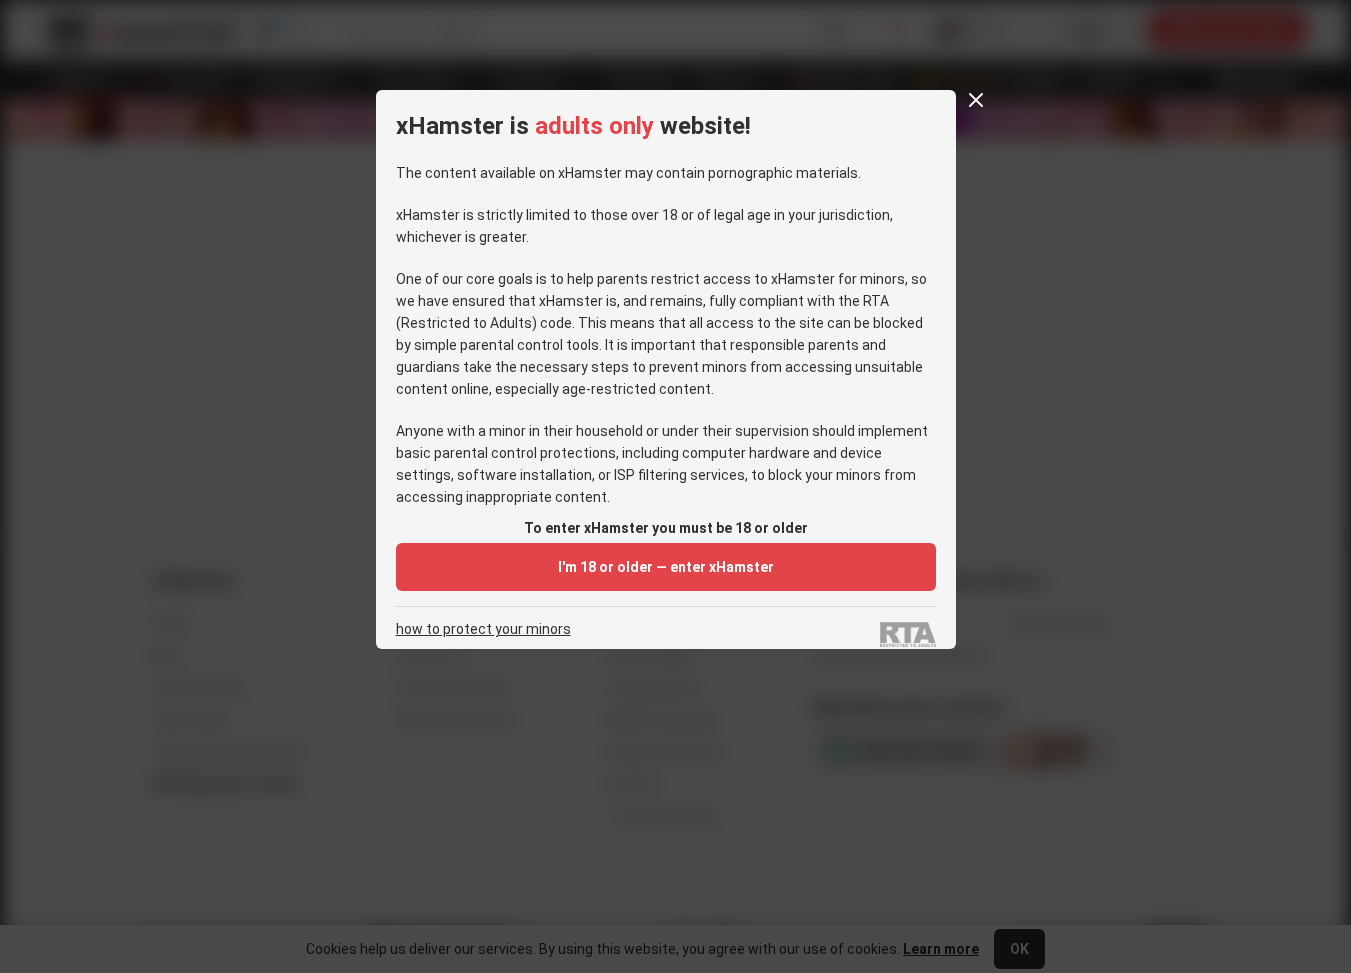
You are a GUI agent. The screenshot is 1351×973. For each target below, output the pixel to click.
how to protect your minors (483, 629)
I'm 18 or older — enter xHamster (666, 567)
